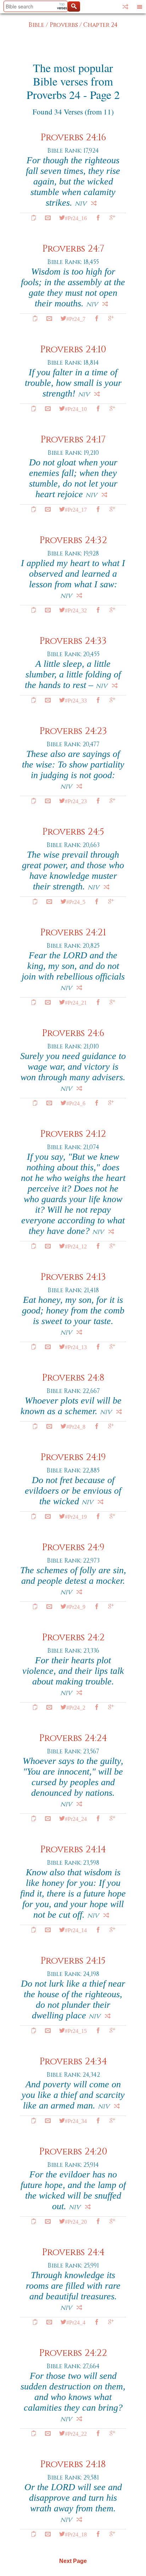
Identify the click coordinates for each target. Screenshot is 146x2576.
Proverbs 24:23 (73, 731)
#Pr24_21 (76, 1002)
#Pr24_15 (76, 2030)
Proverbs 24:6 (73, 1033)
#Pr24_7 (76, 318)
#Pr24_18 (76, 2534)
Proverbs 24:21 (73, 933)
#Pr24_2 (76, 1707)
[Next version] (94, 203)
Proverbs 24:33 (73, 641)
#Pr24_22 (76, 2433)
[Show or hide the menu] (140, 7)
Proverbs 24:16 (73, 138)
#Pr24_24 (76, 1818)
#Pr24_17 (76, 509)
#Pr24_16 (76, 218)
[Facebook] (98, 218)
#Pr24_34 (76, 2121)
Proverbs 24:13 (73, 1277)
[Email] (48, 218)
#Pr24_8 (76, 1426)
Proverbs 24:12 (73, 1134)
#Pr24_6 (76, 1103)
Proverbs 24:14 (73, 1850)
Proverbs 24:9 (73, 1548)
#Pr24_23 (76, 801)
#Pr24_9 (76, 1606)
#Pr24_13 (76, 1347)
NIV (81, 204)
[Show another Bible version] (125, 7)
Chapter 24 (100, 25)
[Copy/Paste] (34, 218)
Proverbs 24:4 (73, 2252)
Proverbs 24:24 (73, 1738)
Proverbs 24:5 (73, 832)
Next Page (73, 2561)
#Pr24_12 (76, 1246)
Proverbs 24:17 (73, 440)
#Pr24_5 (76, 901)
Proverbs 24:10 (73, 350)
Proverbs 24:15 (73, 1961)
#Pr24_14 (76, 1930)
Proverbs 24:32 (73, 540)
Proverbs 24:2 (73, 1638)
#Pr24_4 (76, 2322)
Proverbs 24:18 (73, 2465)
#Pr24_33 (76, 700)
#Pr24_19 (76, 1516)
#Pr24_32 (76, 610)
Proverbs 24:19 (73, 1457)
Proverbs (64, 25)
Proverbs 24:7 (73, 249)
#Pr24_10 (76, 408)
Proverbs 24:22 (73, 2353)
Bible (36, 25)
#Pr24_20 (76, 2221)
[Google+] (112, 218)
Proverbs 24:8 (73, 1378)
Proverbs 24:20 (73, 2152)
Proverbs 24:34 (73, 2062)
